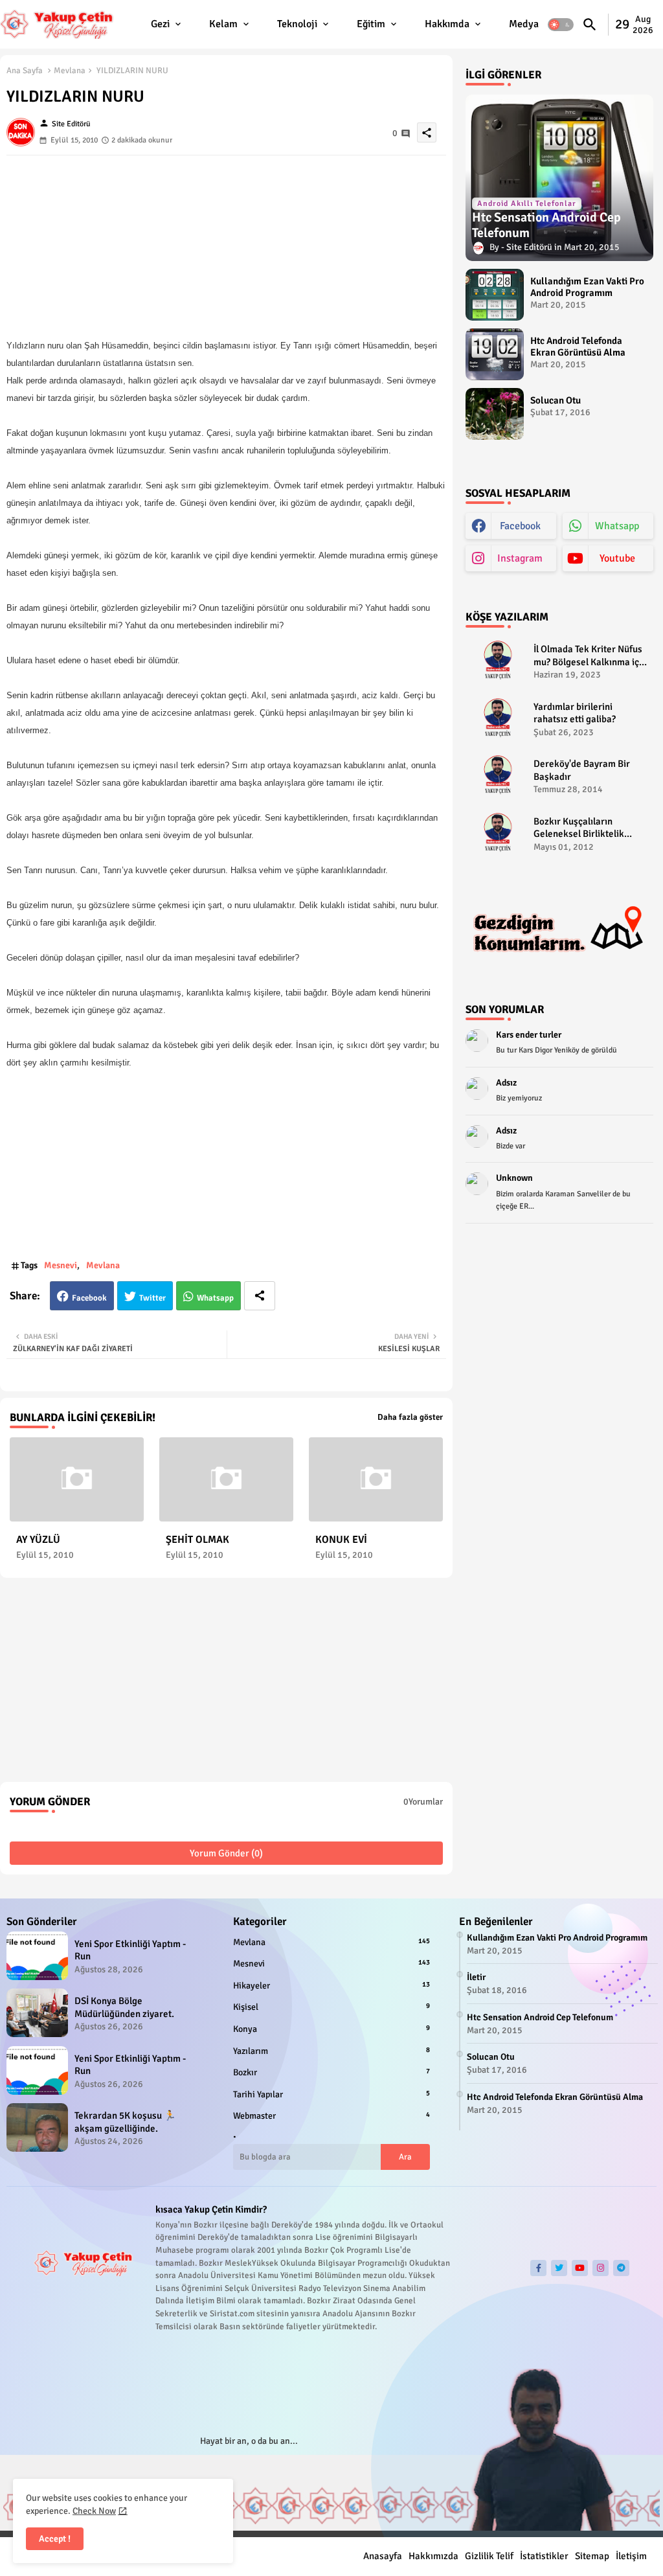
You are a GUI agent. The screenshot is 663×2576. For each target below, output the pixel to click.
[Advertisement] (226, 246)
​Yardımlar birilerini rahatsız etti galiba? (575, 713)
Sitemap (592, 2556)
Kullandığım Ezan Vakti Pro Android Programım (587, 287)
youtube (617, 558)
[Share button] (260, 1296)
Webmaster (332, 2116)
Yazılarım (332, 2051)
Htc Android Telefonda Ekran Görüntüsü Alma (578, 347)
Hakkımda (447, 24)
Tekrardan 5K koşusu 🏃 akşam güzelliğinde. (125, 2122)
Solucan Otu (556, 400)
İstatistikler (544, 2556)
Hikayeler (332, 1986)
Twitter (152, 1298)
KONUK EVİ (341, 1540)
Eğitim (371, 24)
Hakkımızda (433, 2556)
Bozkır (332, 2072)
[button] (561, 25)
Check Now (94, 2511)
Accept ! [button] (55, 2539)
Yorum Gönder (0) (226, 1853)
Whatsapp (215, 1298)
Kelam (223, 24)
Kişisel (332, 2007)
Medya (524, 24)
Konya (332, 2029)
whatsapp (617, 526)
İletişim (631, 2556)
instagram (520, 558)
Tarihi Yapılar (332, 2094)
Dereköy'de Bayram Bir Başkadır (582, 770)
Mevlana (70, 71)
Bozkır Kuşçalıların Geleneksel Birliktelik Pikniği (579, 828)
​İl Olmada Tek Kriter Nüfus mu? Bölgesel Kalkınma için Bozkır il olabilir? (590, 656)
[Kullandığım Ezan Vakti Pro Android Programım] (495, 295)
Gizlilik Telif (489, 2556)
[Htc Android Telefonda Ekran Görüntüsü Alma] (495, 354)
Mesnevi (61, 1265)
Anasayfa (383, 2556)
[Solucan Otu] (495, 414)
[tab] (167, 24)
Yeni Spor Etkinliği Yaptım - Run (130, 1950)
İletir (476, 1977)
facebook (520, 526)
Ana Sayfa (25, 71)
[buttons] (538, 2268)
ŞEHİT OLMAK (197, 1540)
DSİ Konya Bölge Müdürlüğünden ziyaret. (124, 2007)
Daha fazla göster (410, 1417)
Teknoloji (297, 24)
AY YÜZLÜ (38, 1540)
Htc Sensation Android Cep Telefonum (540, 2017)
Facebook (89, 1298)
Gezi (160, 24)
